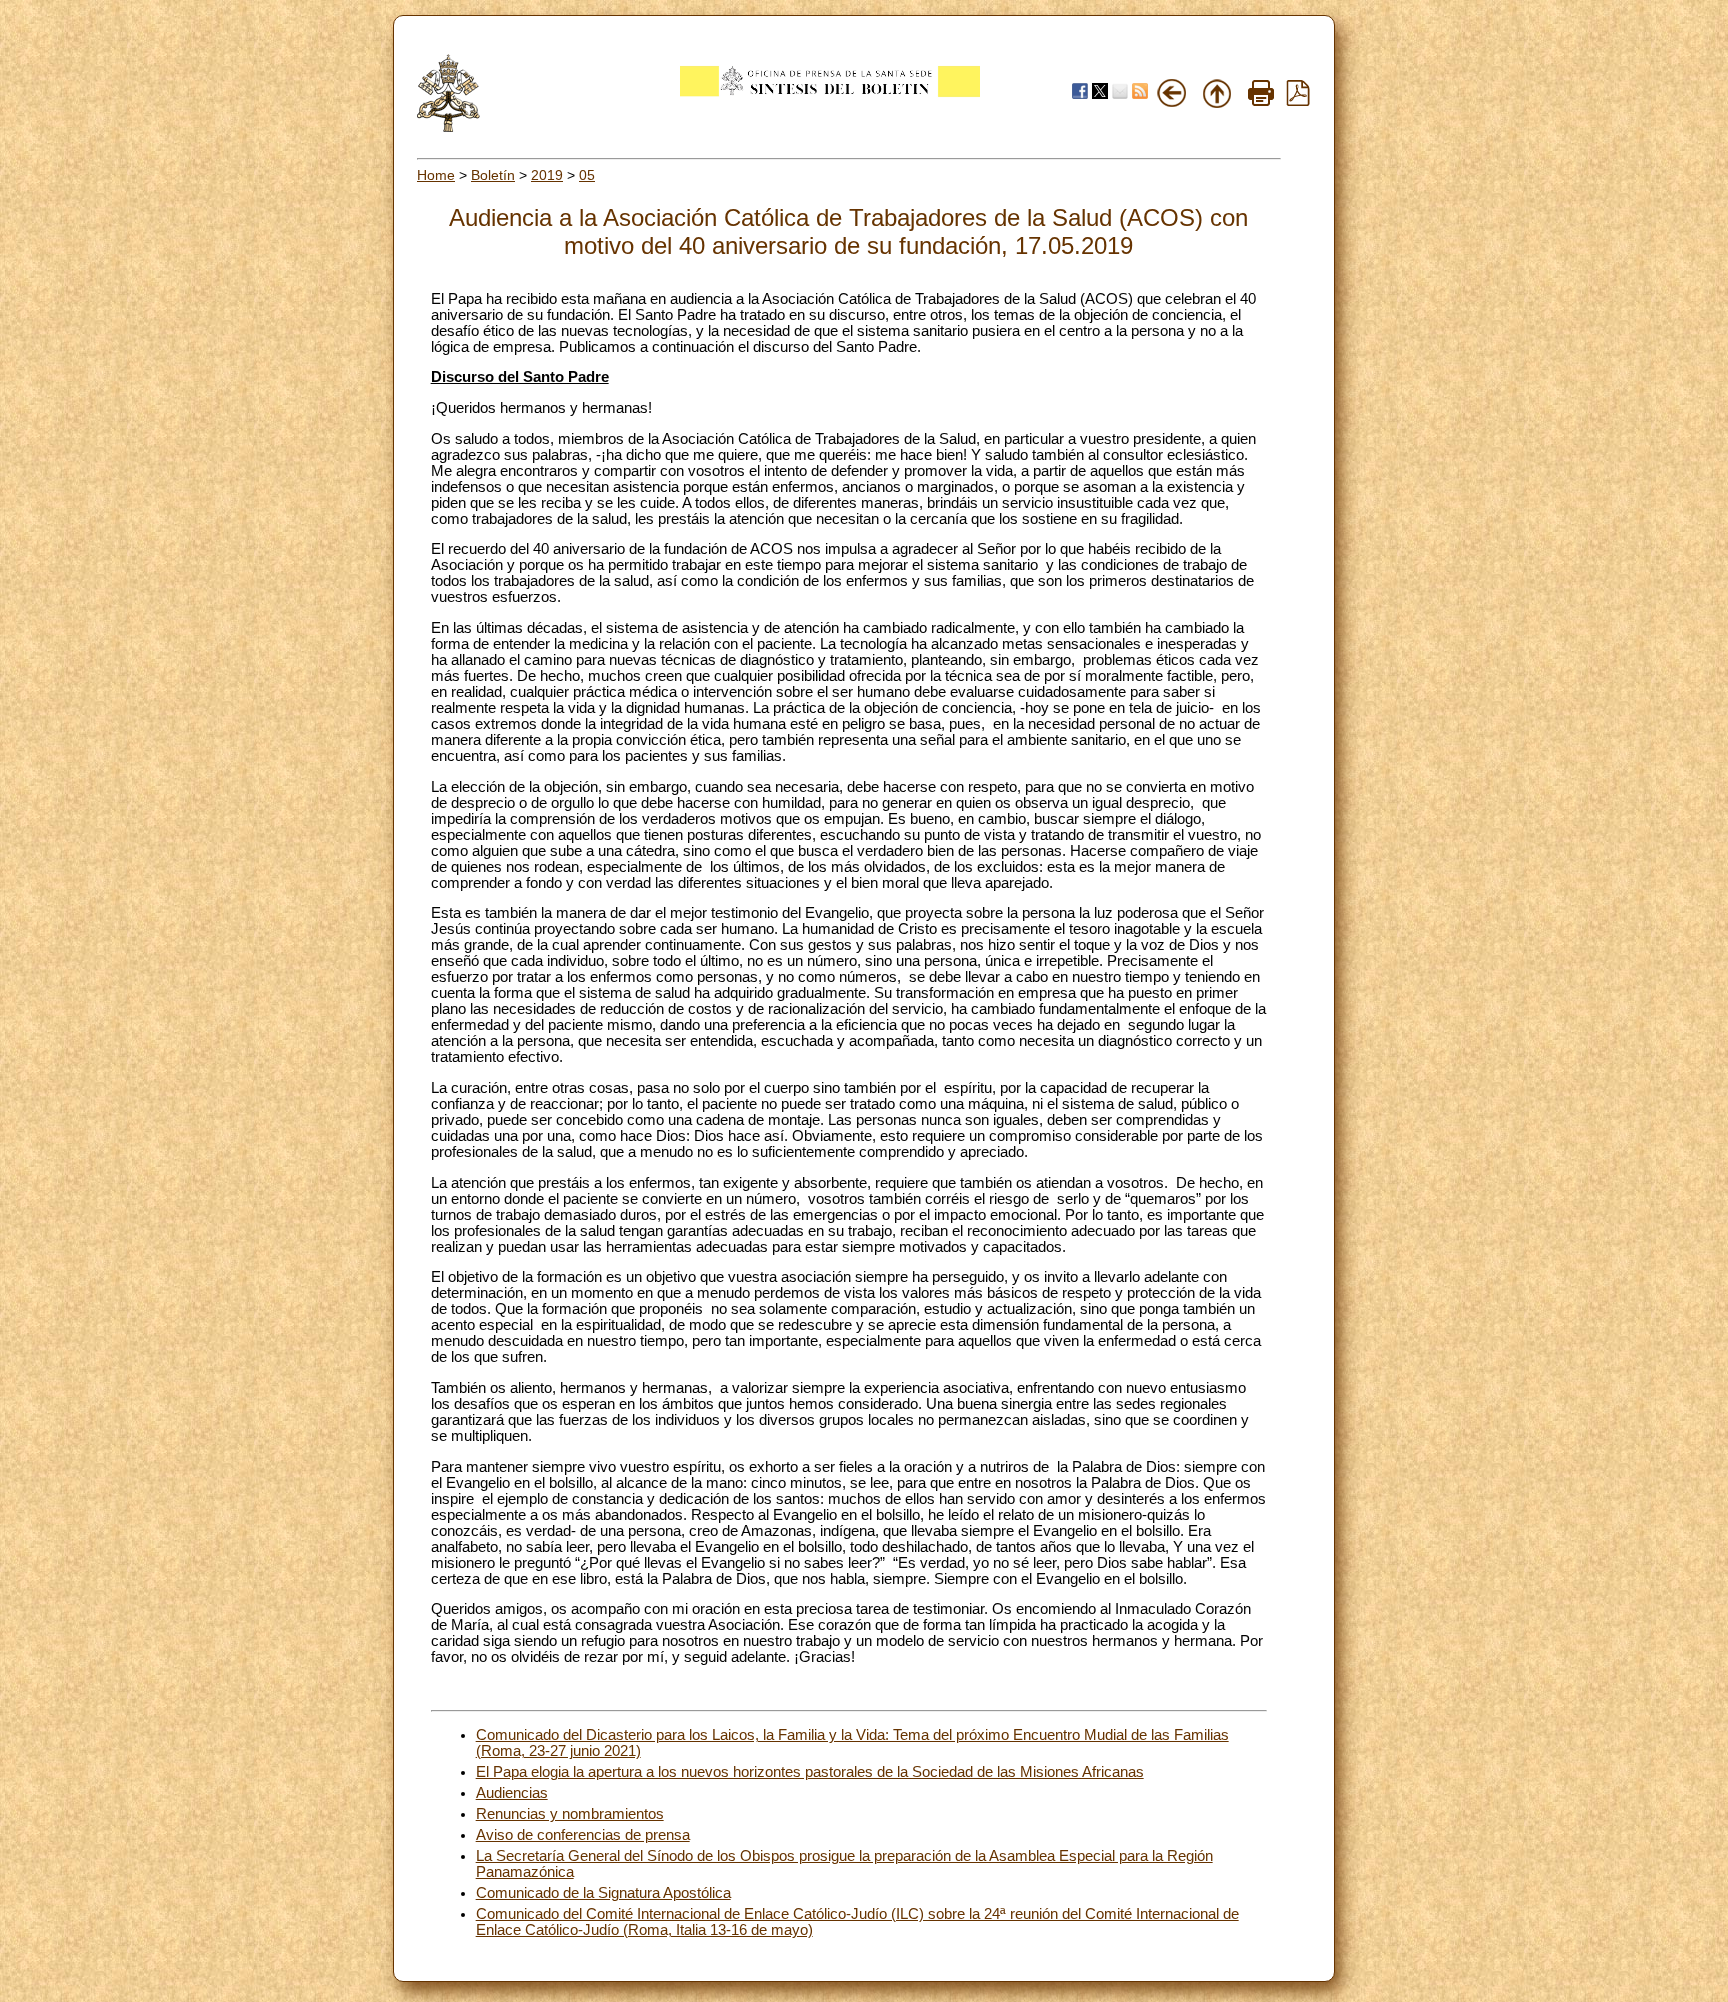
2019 (547, 175)
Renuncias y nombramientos (570, 1814)
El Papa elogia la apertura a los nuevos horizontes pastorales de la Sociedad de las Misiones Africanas (810, 1772)
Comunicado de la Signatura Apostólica (603, 1893)
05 (587, 175)
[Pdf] (1298, 101)
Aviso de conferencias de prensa (583, 1835)
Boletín (493, 175)
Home (436, 175)
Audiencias (512, 1793)
